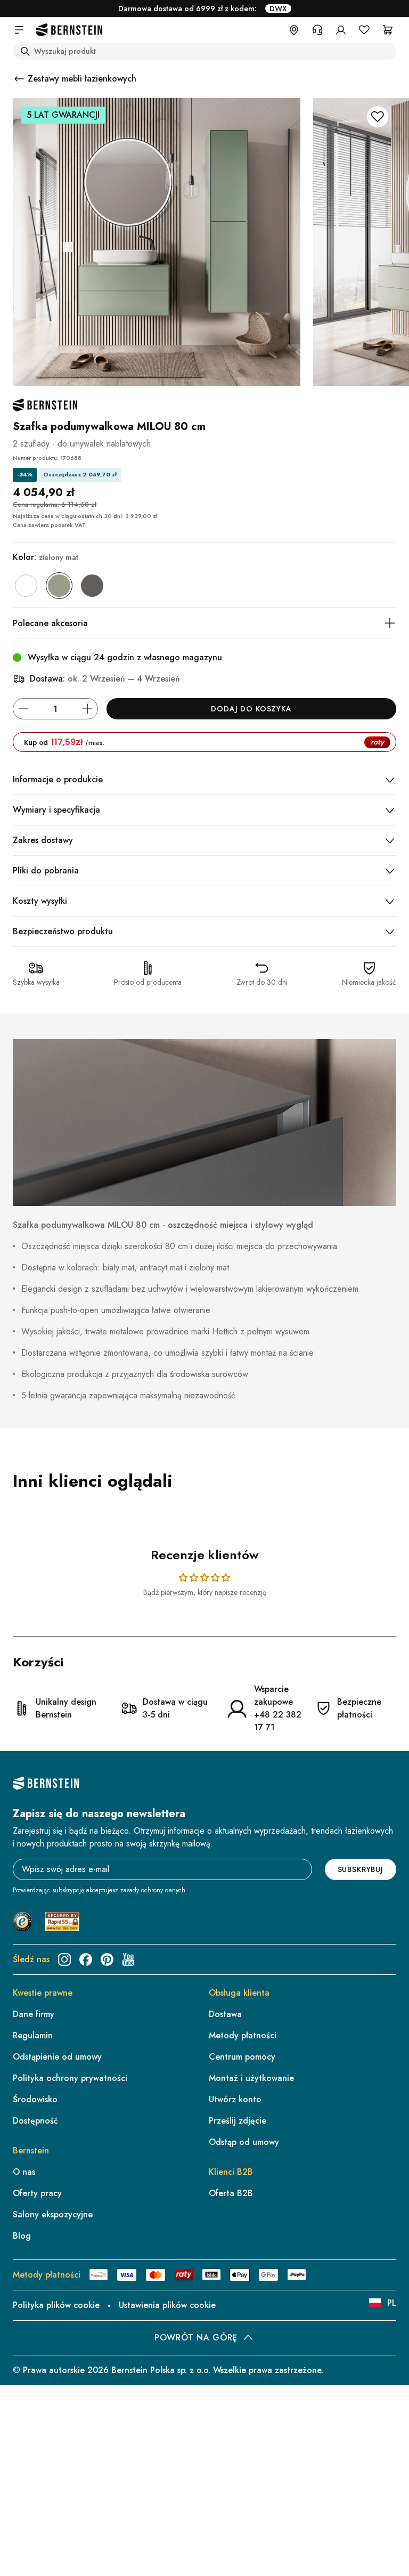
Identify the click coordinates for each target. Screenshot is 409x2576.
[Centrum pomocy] (317, 30)
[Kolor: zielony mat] (59, 586)
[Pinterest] (107, 1959)
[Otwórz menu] (19, 30)
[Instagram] (64, 1959)
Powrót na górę (196, 2338)
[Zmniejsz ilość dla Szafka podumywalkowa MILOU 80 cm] (23, 709)
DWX (278, 9)
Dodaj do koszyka (251, 709)
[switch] (374, 2536)
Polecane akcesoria (50, 623)
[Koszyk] (388, 30)
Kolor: (46, 557)
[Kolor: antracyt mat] (92, 586)
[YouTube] (128, 1959)
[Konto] (341, 30)
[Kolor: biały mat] (26, 586)
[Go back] (19, 79)
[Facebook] (86, 1959)
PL (392, 2303)
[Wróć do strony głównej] (69, 30)
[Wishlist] (364, 30)
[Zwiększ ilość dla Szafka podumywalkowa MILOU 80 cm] (87, 709)
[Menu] (392, 2462)
